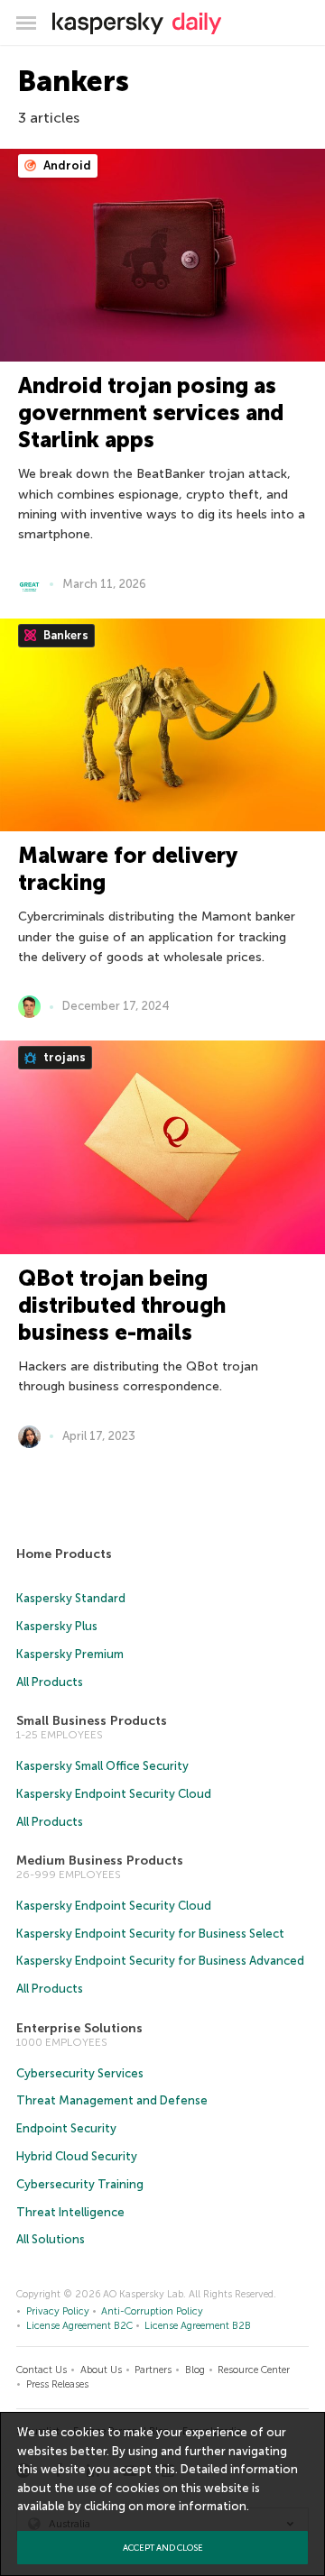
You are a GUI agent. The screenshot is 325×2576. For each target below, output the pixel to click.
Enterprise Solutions (79, 2028)
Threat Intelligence (70, 2212)
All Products (50, 1682)
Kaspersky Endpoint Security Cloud (114, 1794)
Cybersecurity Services (80, 2073)
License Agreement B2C (79, 2326)
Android (66, 165)
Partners (153, 2370)
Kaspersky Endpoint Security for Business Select (150, 1934)
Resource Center (254, 2370)
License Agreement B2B (198, 2326)
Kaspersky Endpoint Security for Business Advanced (160, 1961)
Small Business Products (92, 1721)
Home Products (64, 1554)
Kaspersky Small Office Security (102, 1766)
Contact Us (42, 2370)
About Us (101, 2370)
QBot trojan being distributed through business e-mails (122, 1305)
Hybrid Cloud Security (77, 2156)
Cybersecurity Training (80, 2184)
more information (196, 2506)
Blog (195, 2370)
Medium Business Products (100, 1861)
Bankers (65, 635)
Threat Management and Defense (112, 2100)
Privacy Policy (58, 2311)
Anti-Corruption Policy (152, 2311)
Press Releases (57, 2384)
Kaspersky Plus (57, 1626)
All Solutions (51, 2239)
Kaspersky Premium (70, 1654)
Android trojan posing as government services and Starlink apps (151, 413)
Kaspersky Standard (71, 1598)
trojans (63, 1057)
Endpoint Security (66, 2128)
